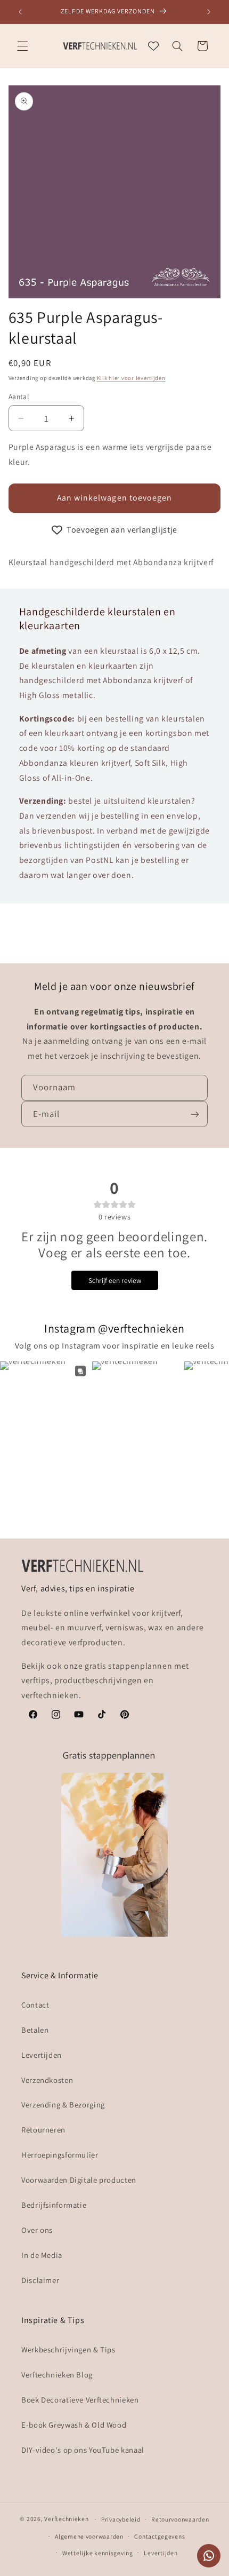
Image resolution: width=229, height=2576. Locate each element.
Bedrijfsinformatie (54, 2205)
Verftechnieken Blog (57, 2375)
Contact (35, 2005)
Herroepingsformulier (60, 2155)
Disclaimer (40, 2280)
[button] (22, 46)
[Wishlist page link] (153, 46)
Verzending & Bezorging (63, 2105)
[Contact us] (209, 2556)
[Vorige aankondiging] (20, 12)
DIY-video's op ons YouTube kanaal (83, 2450)
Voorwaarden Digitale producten (79, 2180)
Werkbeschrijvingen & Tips (68, 2349)
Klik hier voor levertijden (131, 378)
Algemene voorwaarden (89, 2536)
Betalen (35, 2030)
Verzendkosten (47, 2080)
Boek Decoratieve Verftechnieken (80, 2400)
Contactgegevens (160, 2536)
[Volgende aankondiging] (209, 12)
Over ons (37, 2230)
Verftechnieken (66, 2519)
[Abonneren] (195, 1114)
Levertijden (42, 2055)
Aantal (19, 397)
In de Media (42, 2255)
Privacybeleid (121, 2519)
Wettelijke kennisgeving (98, 2553)
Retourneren (43, 2130)
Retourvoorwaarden (180, 2519)
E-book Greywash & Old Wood (74, 2425)
